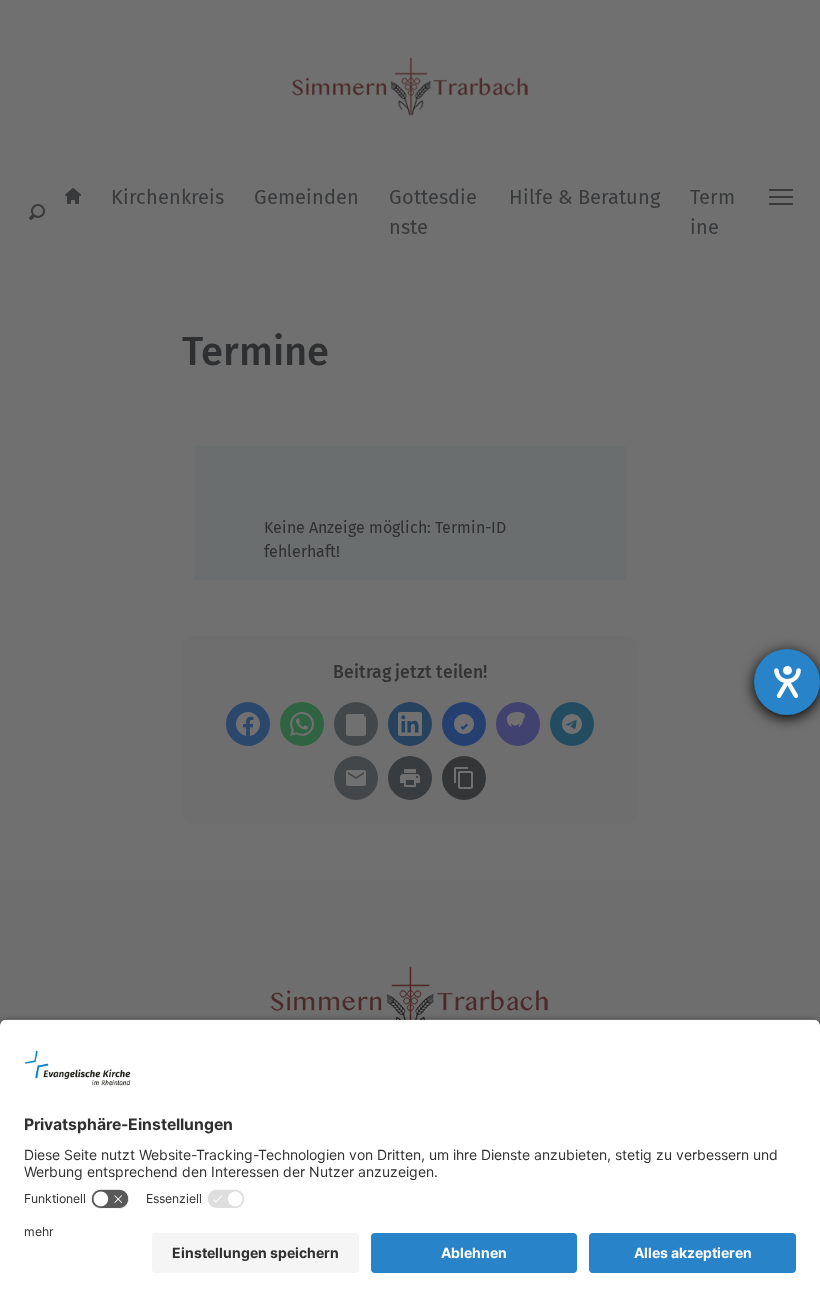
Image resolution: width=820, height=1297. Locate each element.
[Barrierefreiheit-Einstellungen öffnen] (787, 682)
